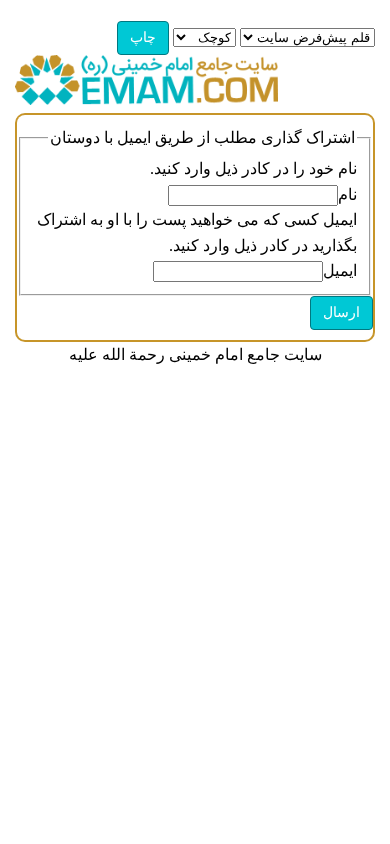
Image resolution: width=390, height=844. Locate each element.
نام (347, 194)
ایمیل (340, 270)
